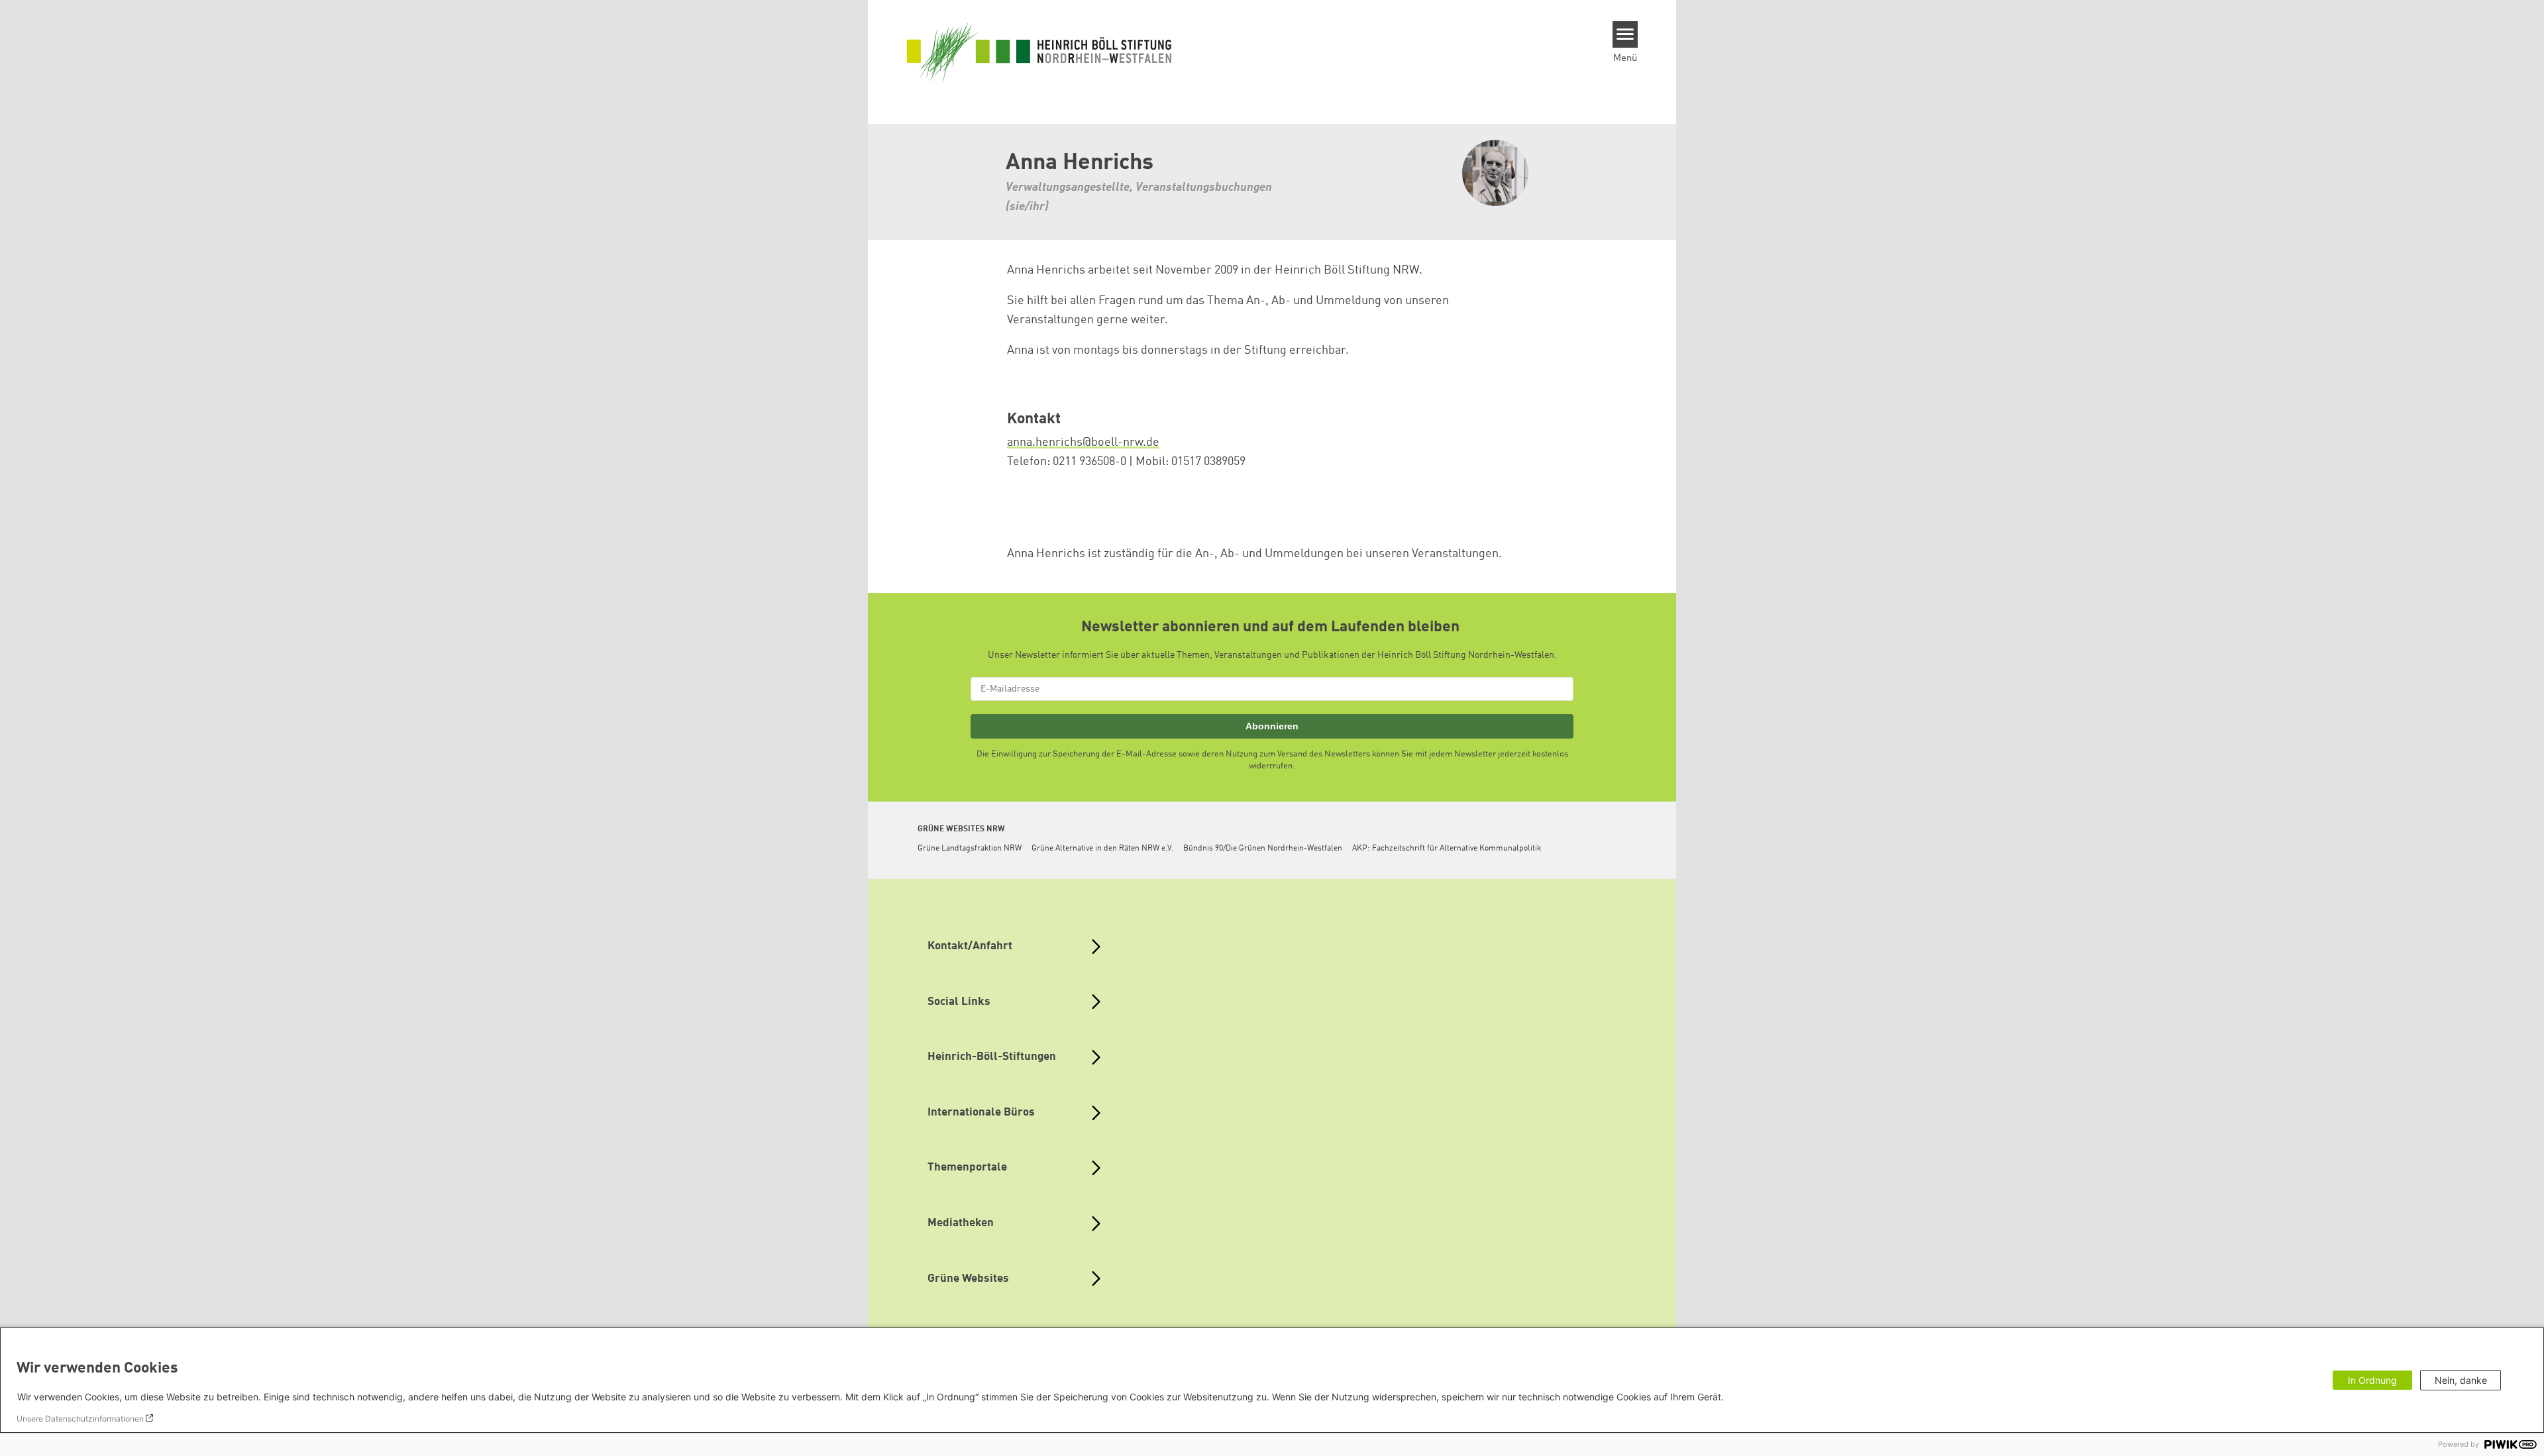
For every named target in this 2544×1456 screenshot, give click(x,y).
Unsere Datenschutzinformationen (80, 1419)
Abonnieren (1272, 726)
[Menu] (1625, 34)
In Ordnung (2372, 1380)
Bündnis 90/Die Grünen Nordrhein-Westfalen (1263, 849)
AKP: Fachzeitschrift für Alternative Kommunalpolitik (1447, 849)
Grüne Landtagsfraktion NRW (970, 849)
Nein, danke (2461, 1380)
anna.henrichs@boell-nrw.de (1083, 442)
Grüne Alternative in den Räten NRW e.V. (1102, 849)
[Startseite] (1039, 51)
